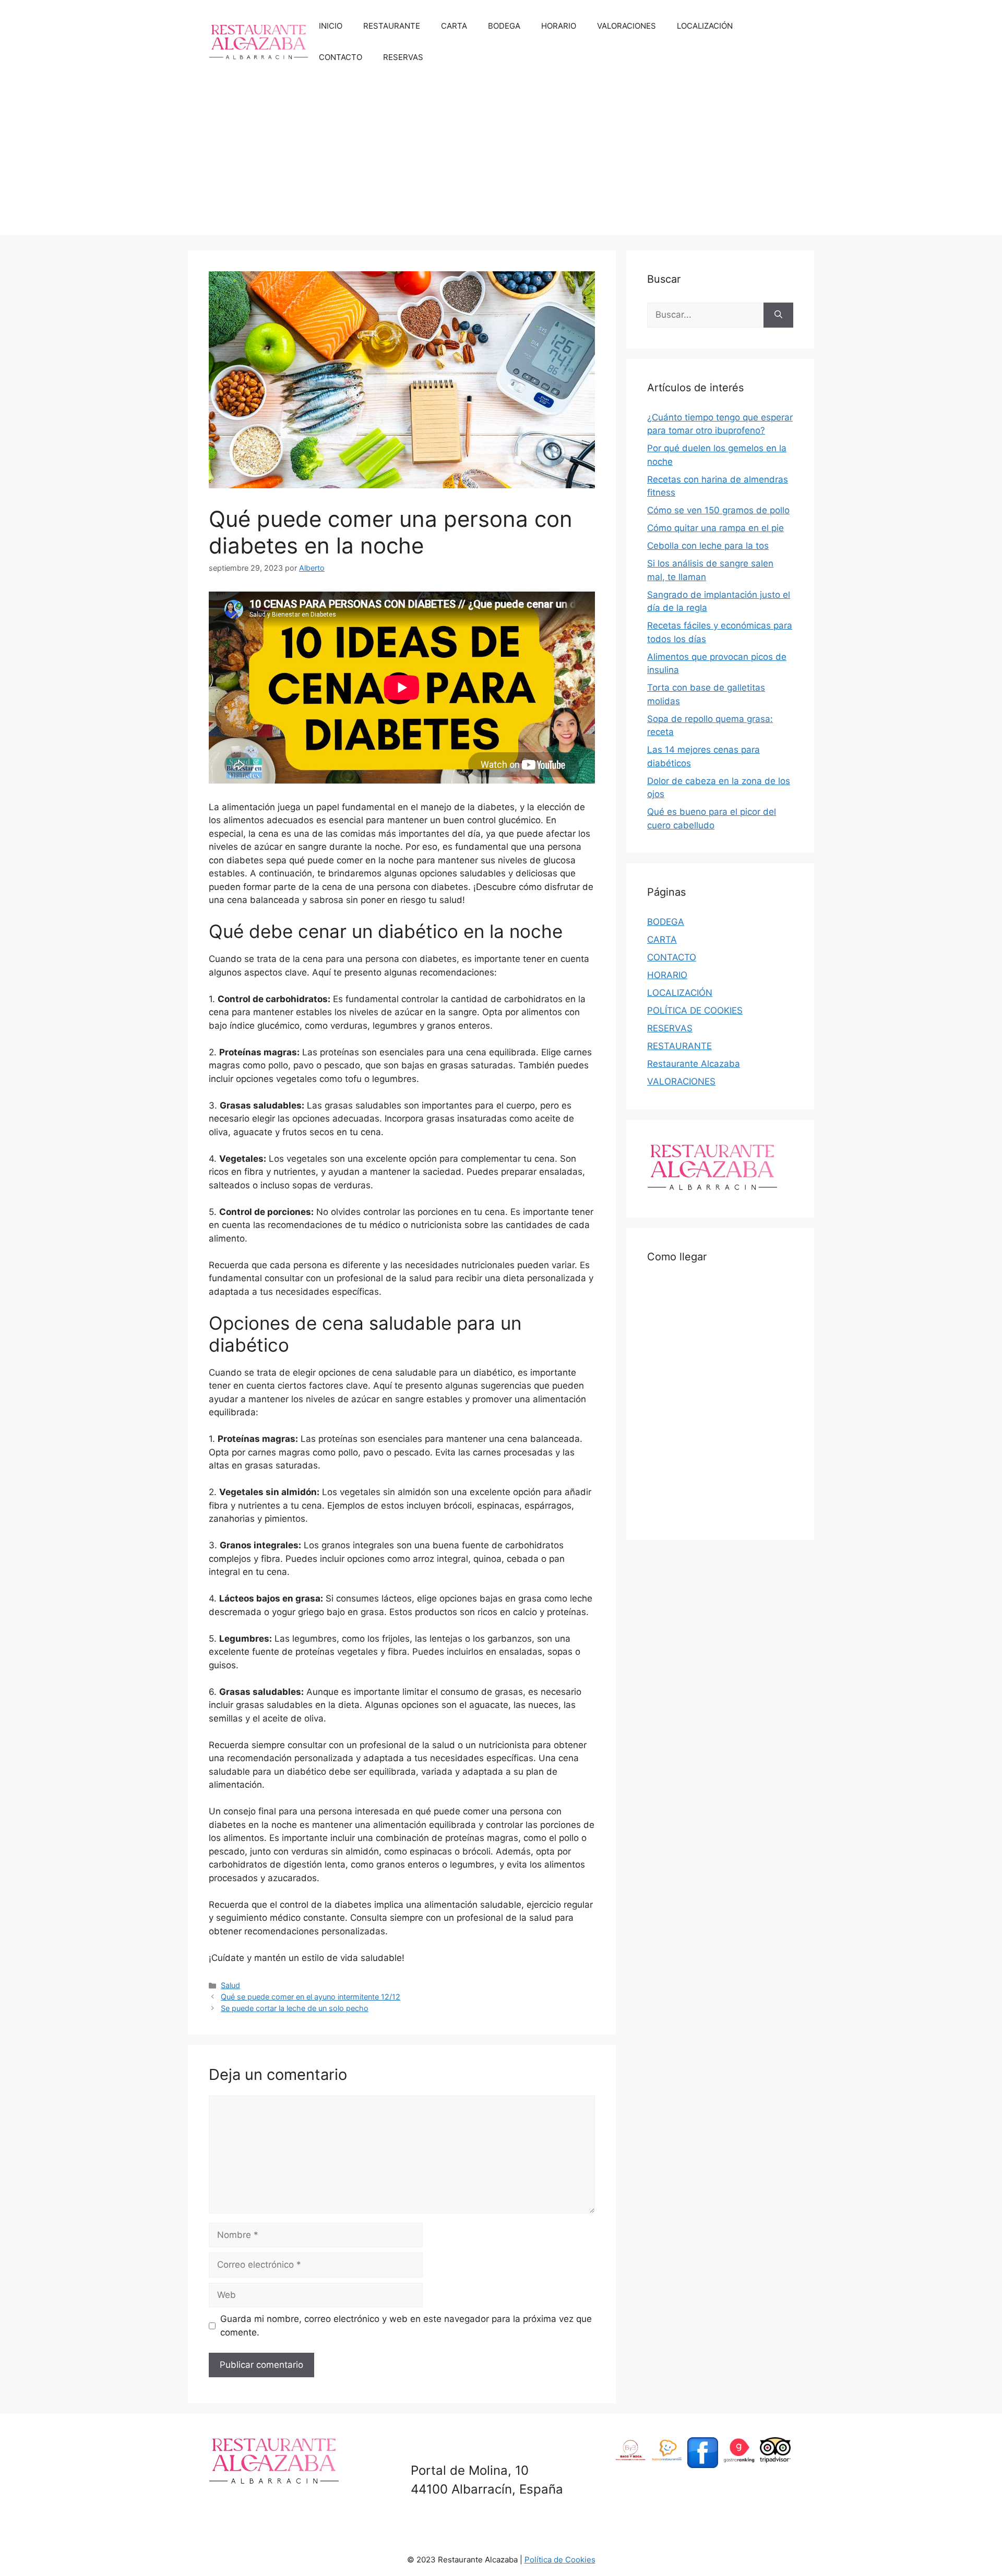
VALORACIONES (627, 26)
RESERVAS (403, 57)
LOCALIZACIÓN (705, 26)
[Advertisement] (501, 162)
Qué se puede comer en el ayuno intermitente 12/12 (311, 1997)
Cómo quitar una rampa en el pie (715, 528)
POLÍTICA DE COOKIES (695, 1010)
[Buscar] (778, 315)
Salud (230, 1985)
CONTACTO (341, 57)
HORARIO (559, 26)
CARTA (454, 26)
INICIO (331, 26)
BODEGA (504, 26)
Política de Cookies (560, 2560)
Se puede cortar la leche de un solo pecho (295, 2008)
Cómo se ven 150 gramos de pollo (718, 510)
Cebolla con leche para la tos (708, 546)
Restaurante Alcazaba (694, 1064)
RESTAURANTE (392, 26)
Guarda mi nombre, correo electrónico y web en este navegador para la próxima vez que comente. (406, 2326)
